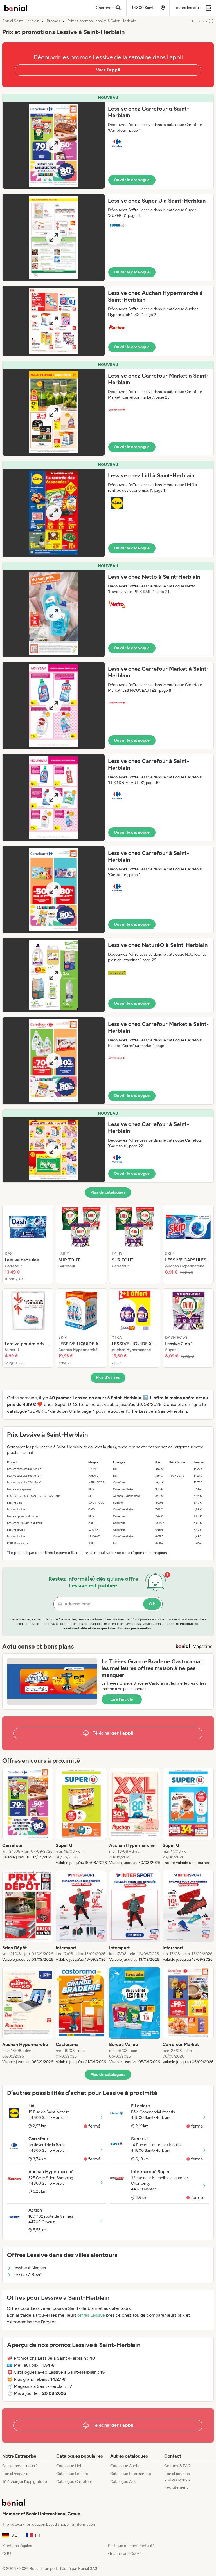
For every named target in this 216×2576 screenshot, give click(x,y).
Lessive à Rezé (27, 2275)
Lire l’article (122, 1699)
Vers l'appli (108, 70)
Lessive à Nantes (29, 2268)
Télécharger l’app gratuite (25, 2482)
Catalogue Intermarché (131, 2474)
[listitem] (28, 1244)
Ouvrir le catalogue (132, 180)
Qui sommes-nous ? (20, 2466)
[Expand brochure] (54, 145)
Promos (53, 21)
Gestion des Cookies (126, 2554)
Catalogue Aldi (123, 2482)
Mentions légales (17, 2546)
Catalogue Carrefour (74, 2482)
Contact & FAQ (177, 2466)
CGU (7, 2554)
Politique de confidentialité (131, 2546)
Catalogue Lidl (69, 2466)
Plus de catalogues (108, 1192)
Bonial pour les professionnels (177, 2477)
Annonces (199, 21)
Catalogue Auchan (126, 2466)
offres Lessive (91, 2315)
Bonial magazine (16, 2474)
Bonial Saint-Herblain (21, 21)
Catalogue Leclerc (72, 2474)
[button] (108, 141)
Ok (152, 1604)
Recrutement (176, 2487)
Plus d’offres (108, 1377)
